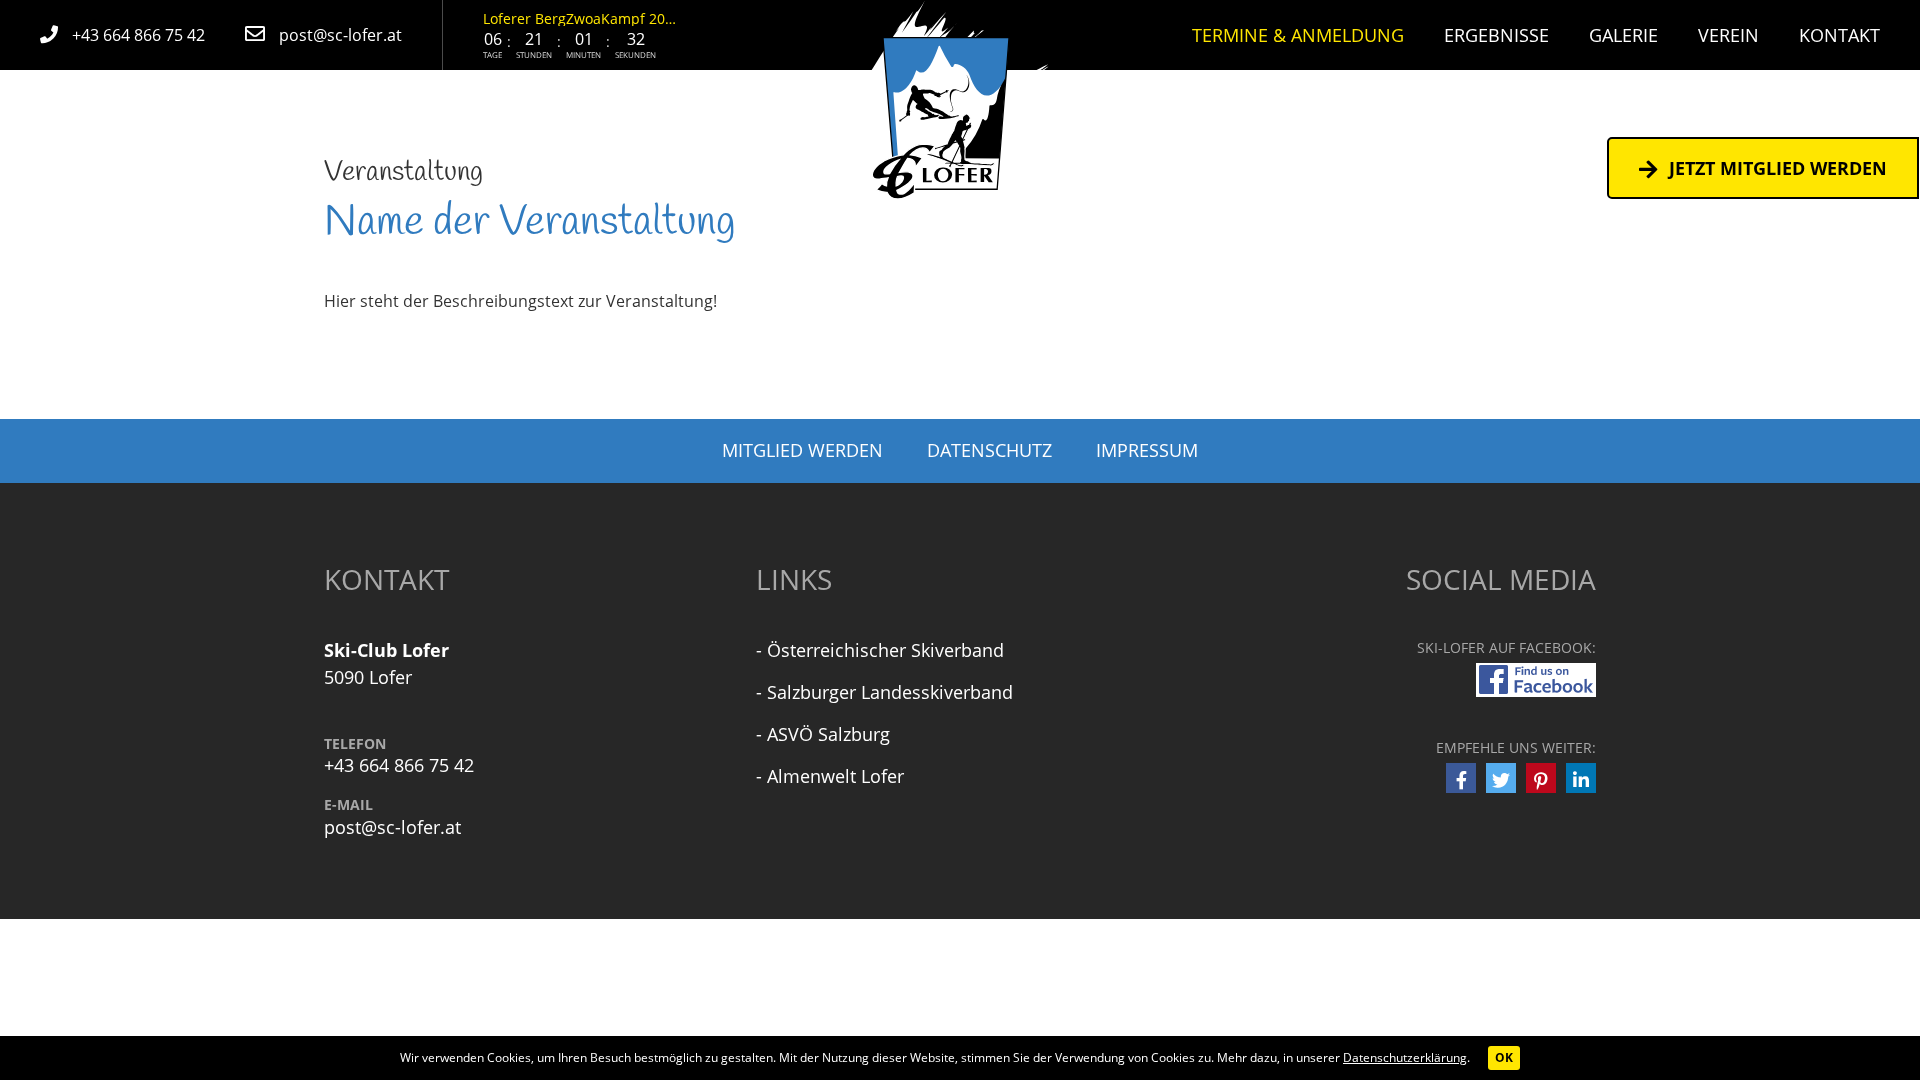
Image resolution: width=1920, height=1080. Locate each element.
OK (1504, 1057)
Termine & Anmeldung (1298, 35)
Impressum (1147, 450)
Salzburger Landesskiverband (890, 692)
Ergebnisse (1496, 35)
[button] (1461, 778)
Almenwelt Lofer (835, 776)
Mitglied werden (802, 450)
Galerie (1623, 35)
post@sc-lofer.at (392, 827)
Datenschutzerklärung (1405, 1057)
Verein (1728, 35)
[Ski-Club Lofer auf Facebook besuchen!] (1536, 678)
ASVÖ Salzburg (828, 734)
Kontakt (1839, 35)
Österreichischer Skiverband (885, 650)
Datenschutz (989, 450)
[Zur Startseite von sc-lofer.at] (960, 108)
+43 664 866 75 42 (399, 765)
